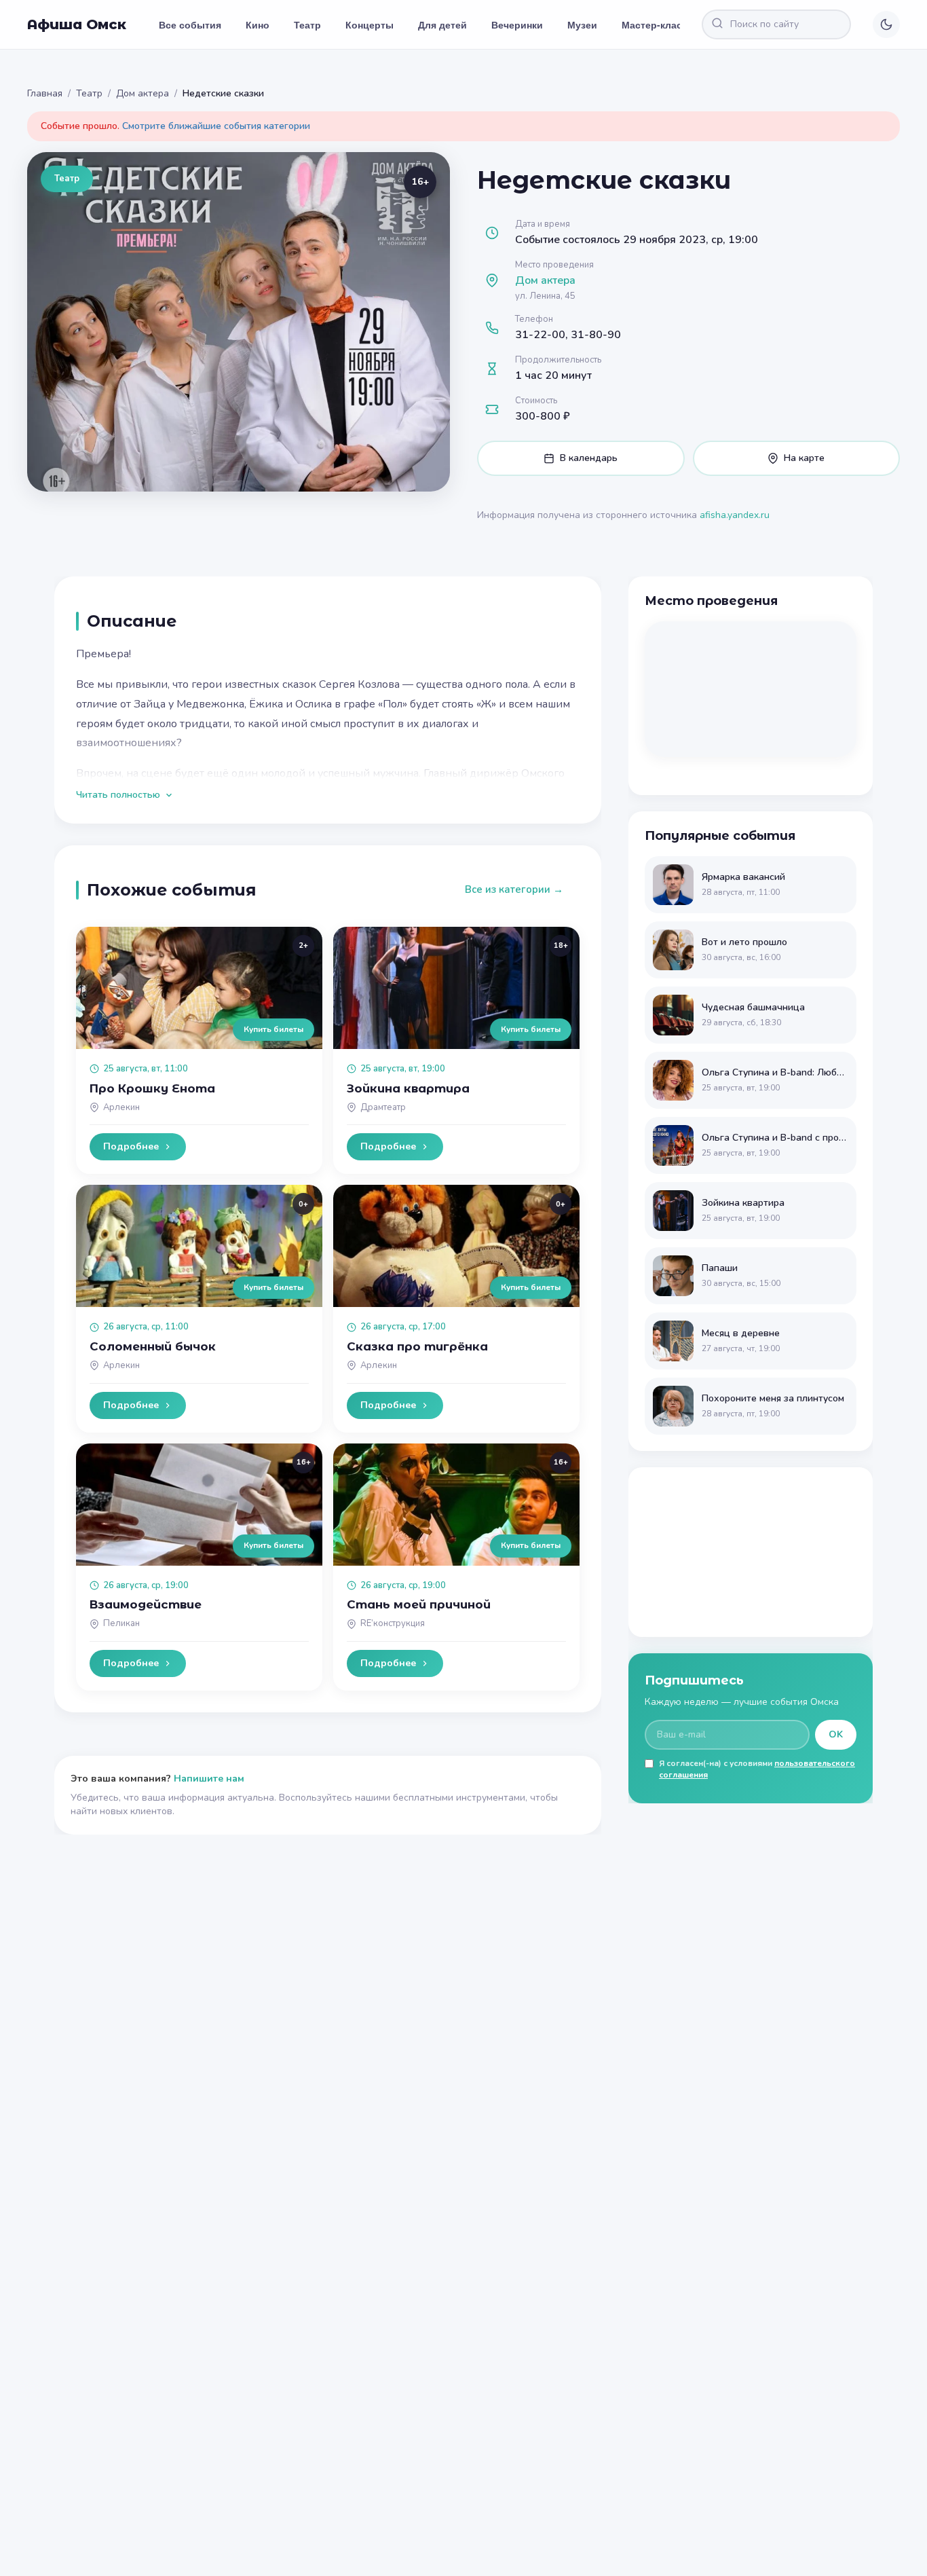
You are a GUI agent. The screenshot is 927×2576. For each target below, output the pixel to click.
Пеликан (121, 1623)
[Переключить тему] (886, 24)
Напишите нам (209, 1779)
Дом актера (143, 93)
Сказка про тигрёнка (417, 1346)
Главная (45, 93)
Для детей (442, 24)
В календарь (589, 458)
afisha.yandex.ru (735, 515)
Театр (307, 24)
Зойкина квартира (408, 1088)
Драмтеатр (383, 1107)
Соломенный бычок (153, 1346)
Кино (258, 24)
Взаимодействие (146, 1604)
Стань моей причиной (419, 1604)
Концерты (370, 24)
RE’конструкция (393, 1623)
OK (836, 1734)
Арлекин (121, 1107)
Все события (190, 24)
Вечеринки (517, 24)
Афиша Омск (77, 24)
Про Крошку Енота (152, 1088)
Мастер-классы (659, 24)
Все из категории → (514, 889)
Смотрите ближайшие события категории (216, 126)
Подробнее (131, 1146)
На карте (804, 458)
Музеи (582, 24)
